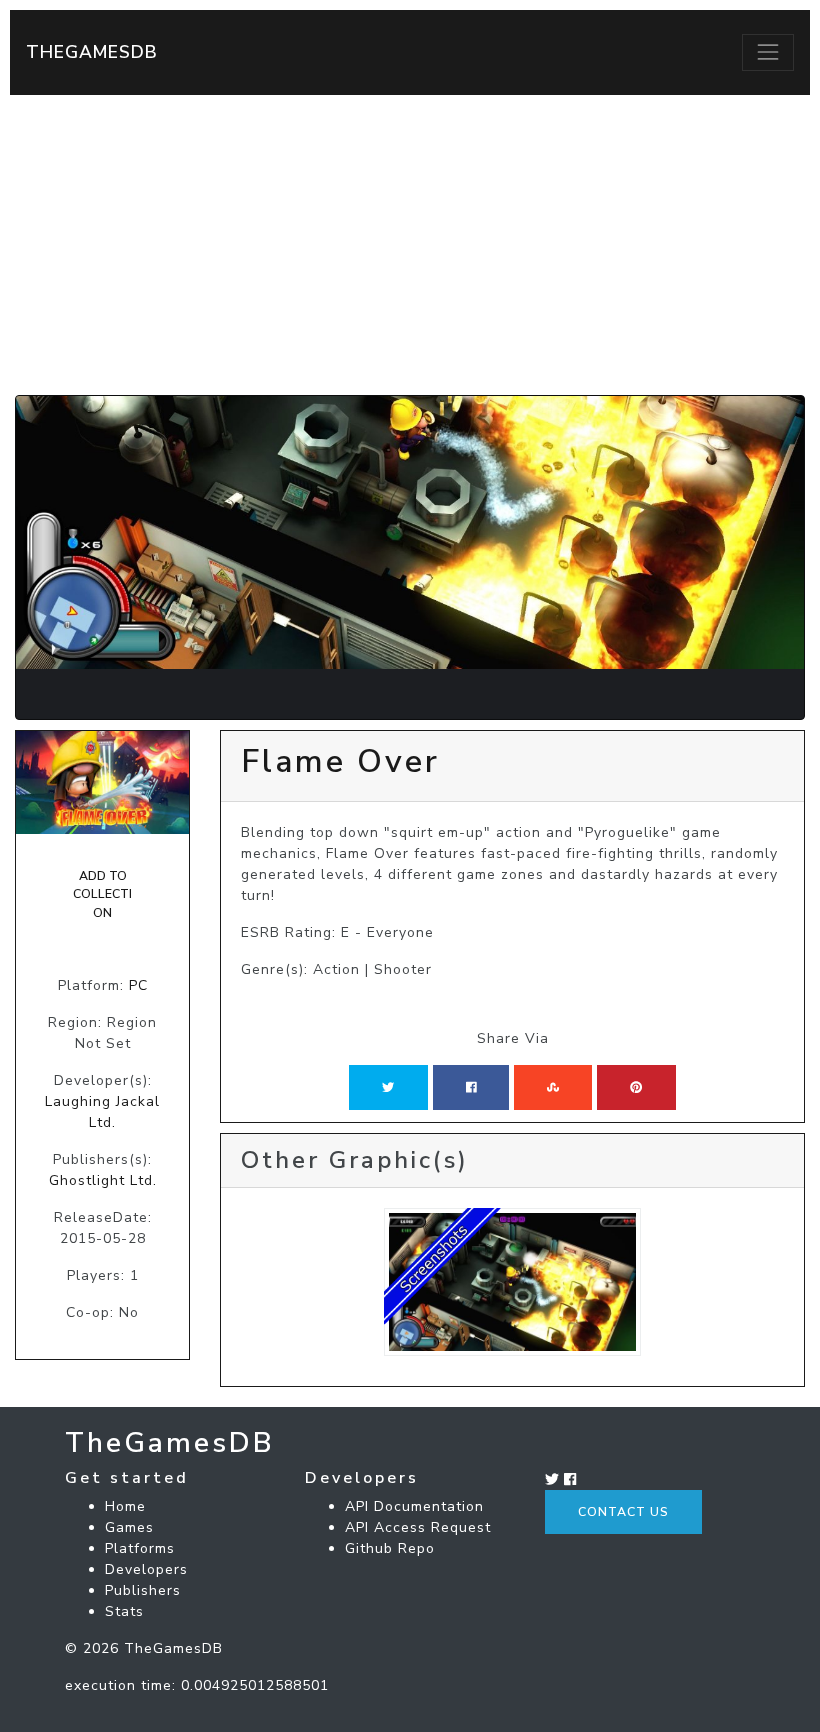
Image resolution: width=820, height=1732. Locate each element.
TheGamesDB (92, 52)
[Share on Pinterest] (636, 1087)
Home (125, 1506)
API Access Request (418, 1527)
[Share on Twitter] (388, 1087)
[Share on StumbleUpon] (553, 1087)
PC (138, 985)
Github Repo (390, 1548)
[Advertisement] (410, 245)
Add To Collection (102, 894)
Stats (124, 1611)
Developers (146, 1569)
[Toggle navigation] (768, 52)
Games (129, 1527)
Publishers (143, 1590)
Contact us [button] (623, 1512)
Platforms (140, 1548)
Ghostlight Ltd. (103, 1180)
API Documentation (414, 1506)
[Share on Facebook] (471, 1087)
